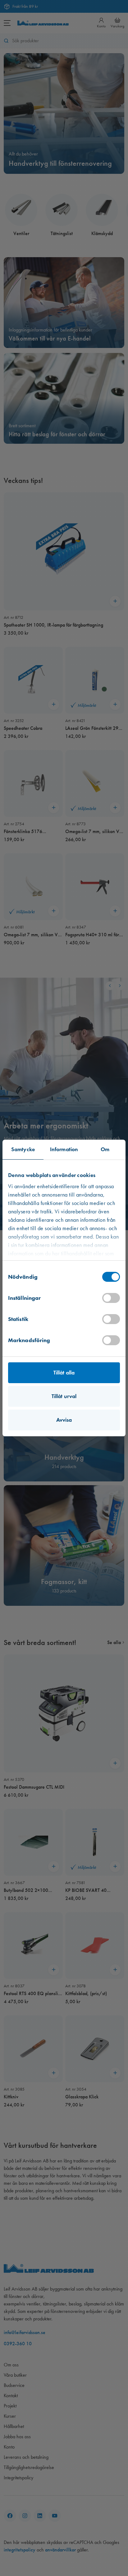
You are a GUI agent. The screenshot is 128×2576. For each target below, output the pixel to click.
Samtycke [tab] (23, 1149)
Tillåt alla (64, 1373)
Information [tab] (64, 1149)
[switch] (111, 1298)
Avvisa (64, 1420)
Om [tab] (105, 1149)
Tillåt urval (64, 1396)
